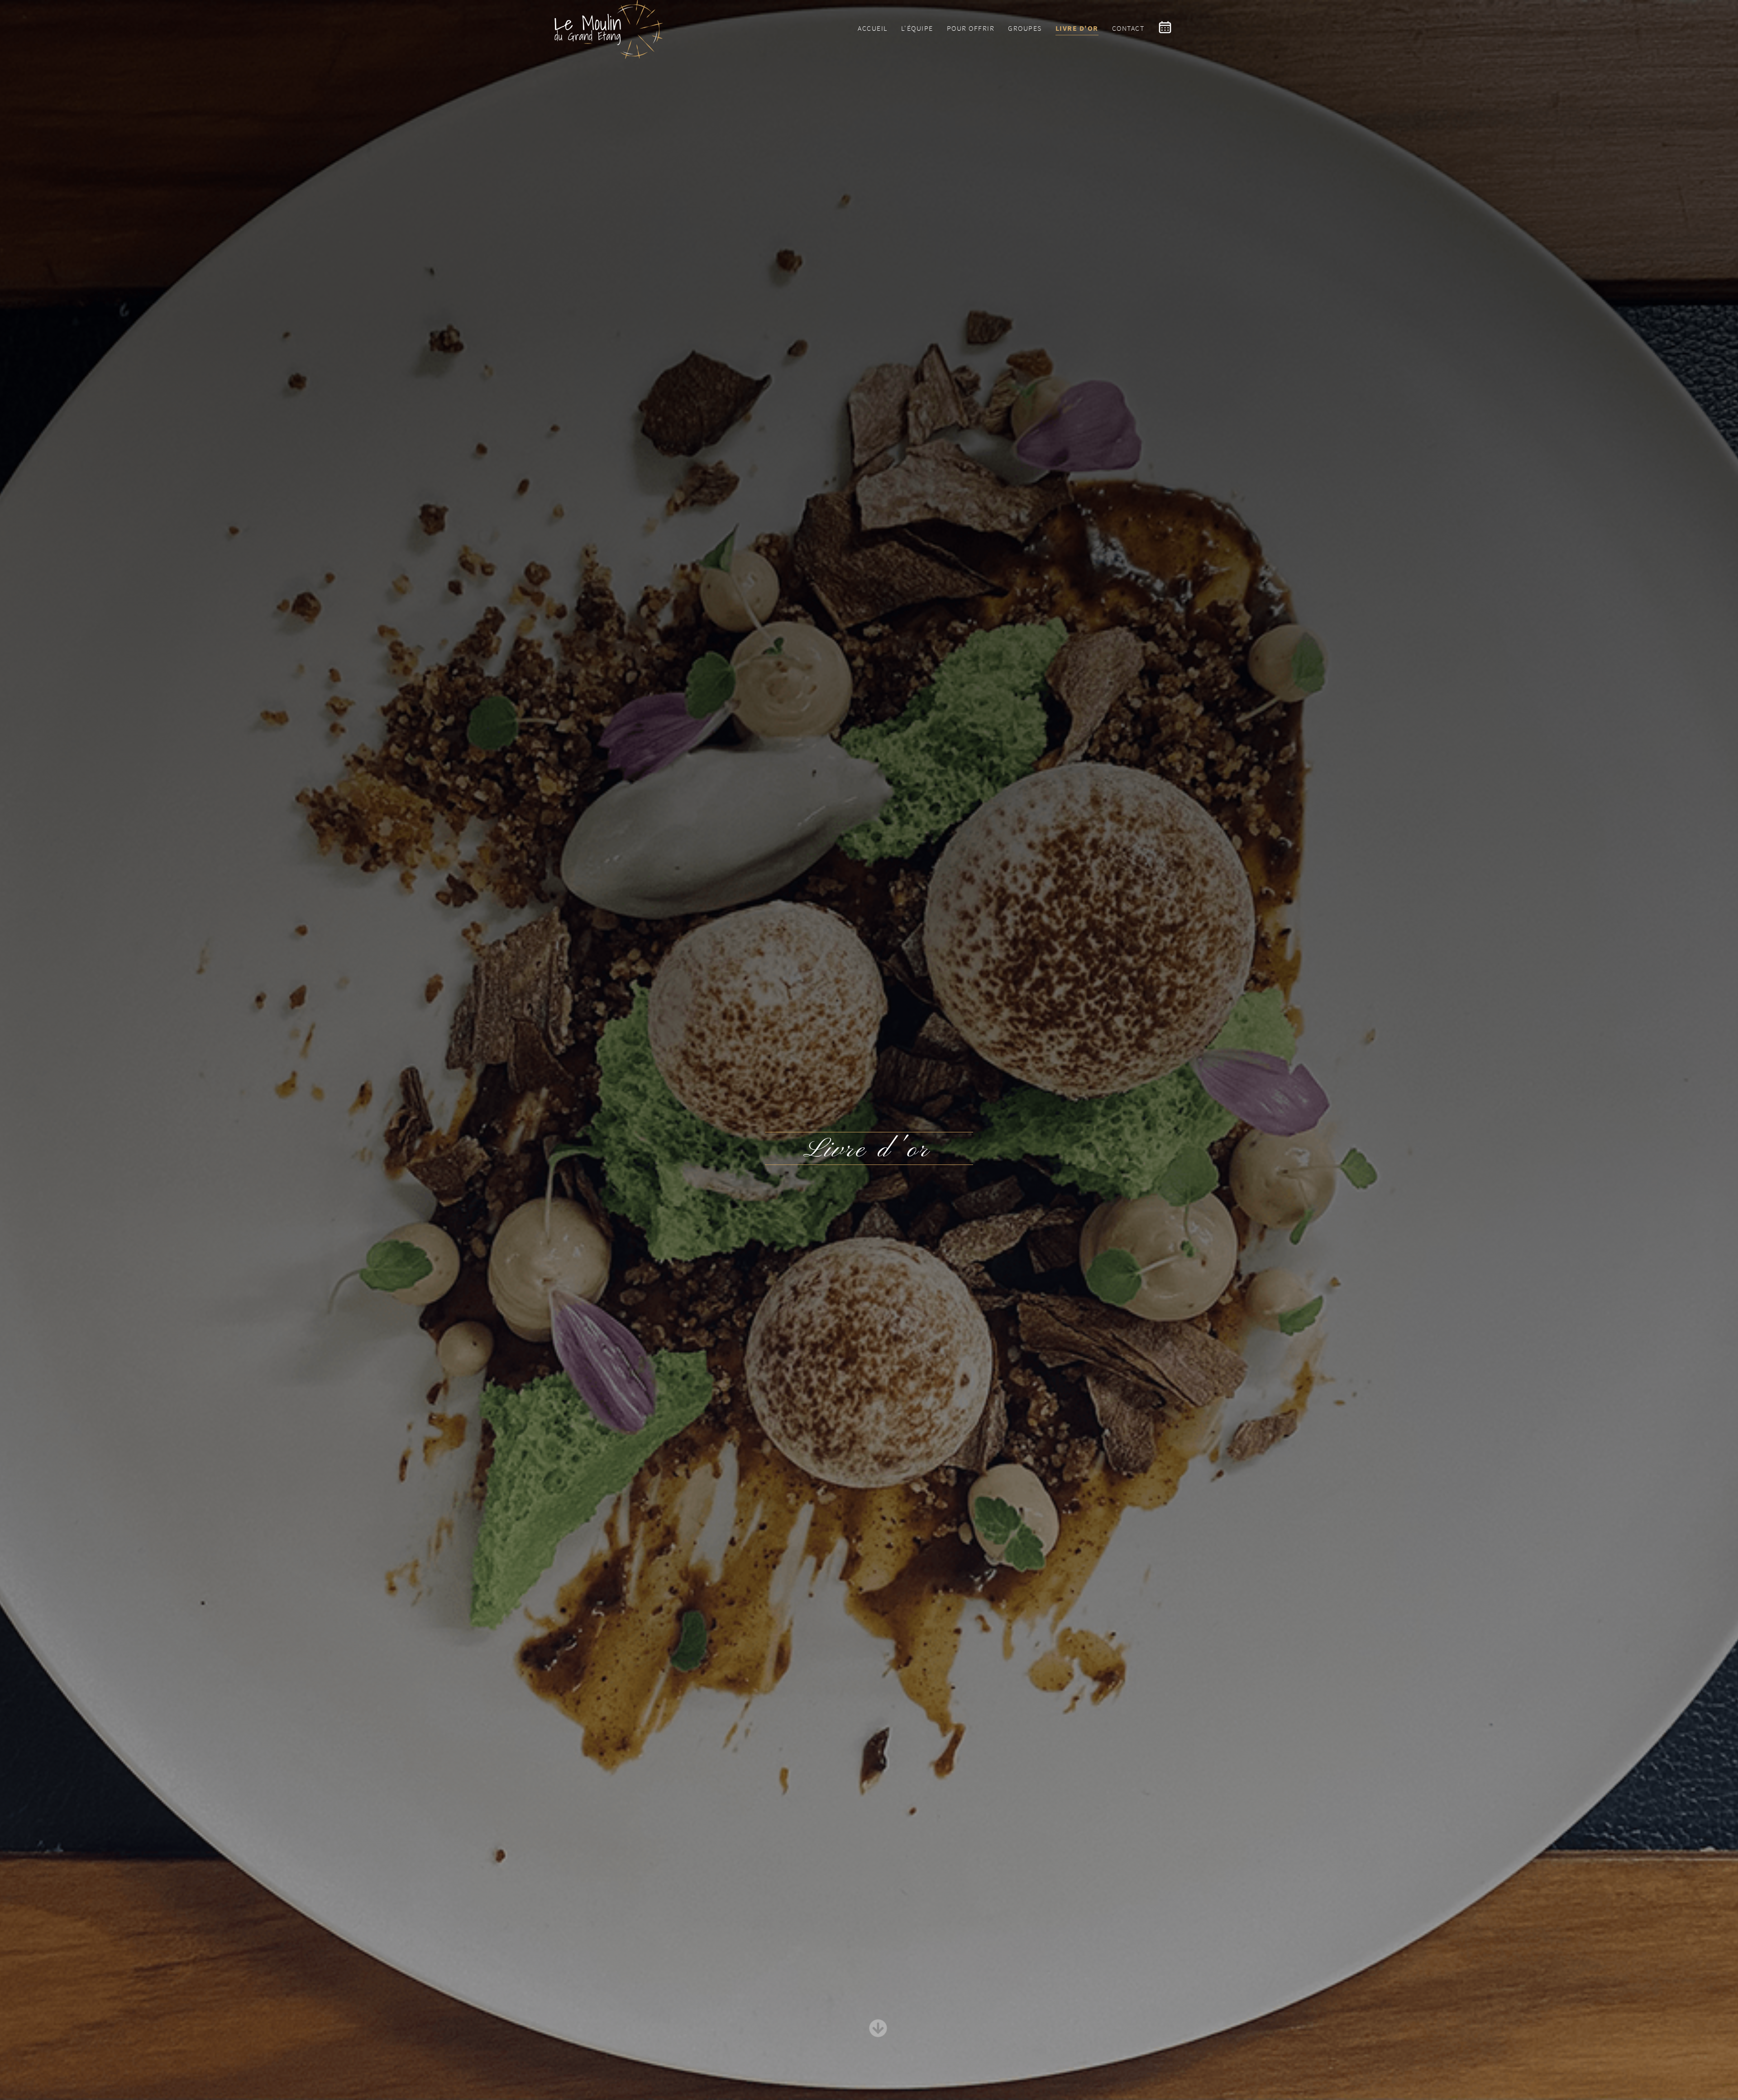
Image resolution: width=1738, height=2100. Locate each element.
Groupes (1025, 28)
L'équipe (917, 28)
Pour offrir (971, 28)
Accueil (873, 28)
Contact (1128, 28)
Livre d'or (1077, 28)
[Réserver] (1170, 28)
